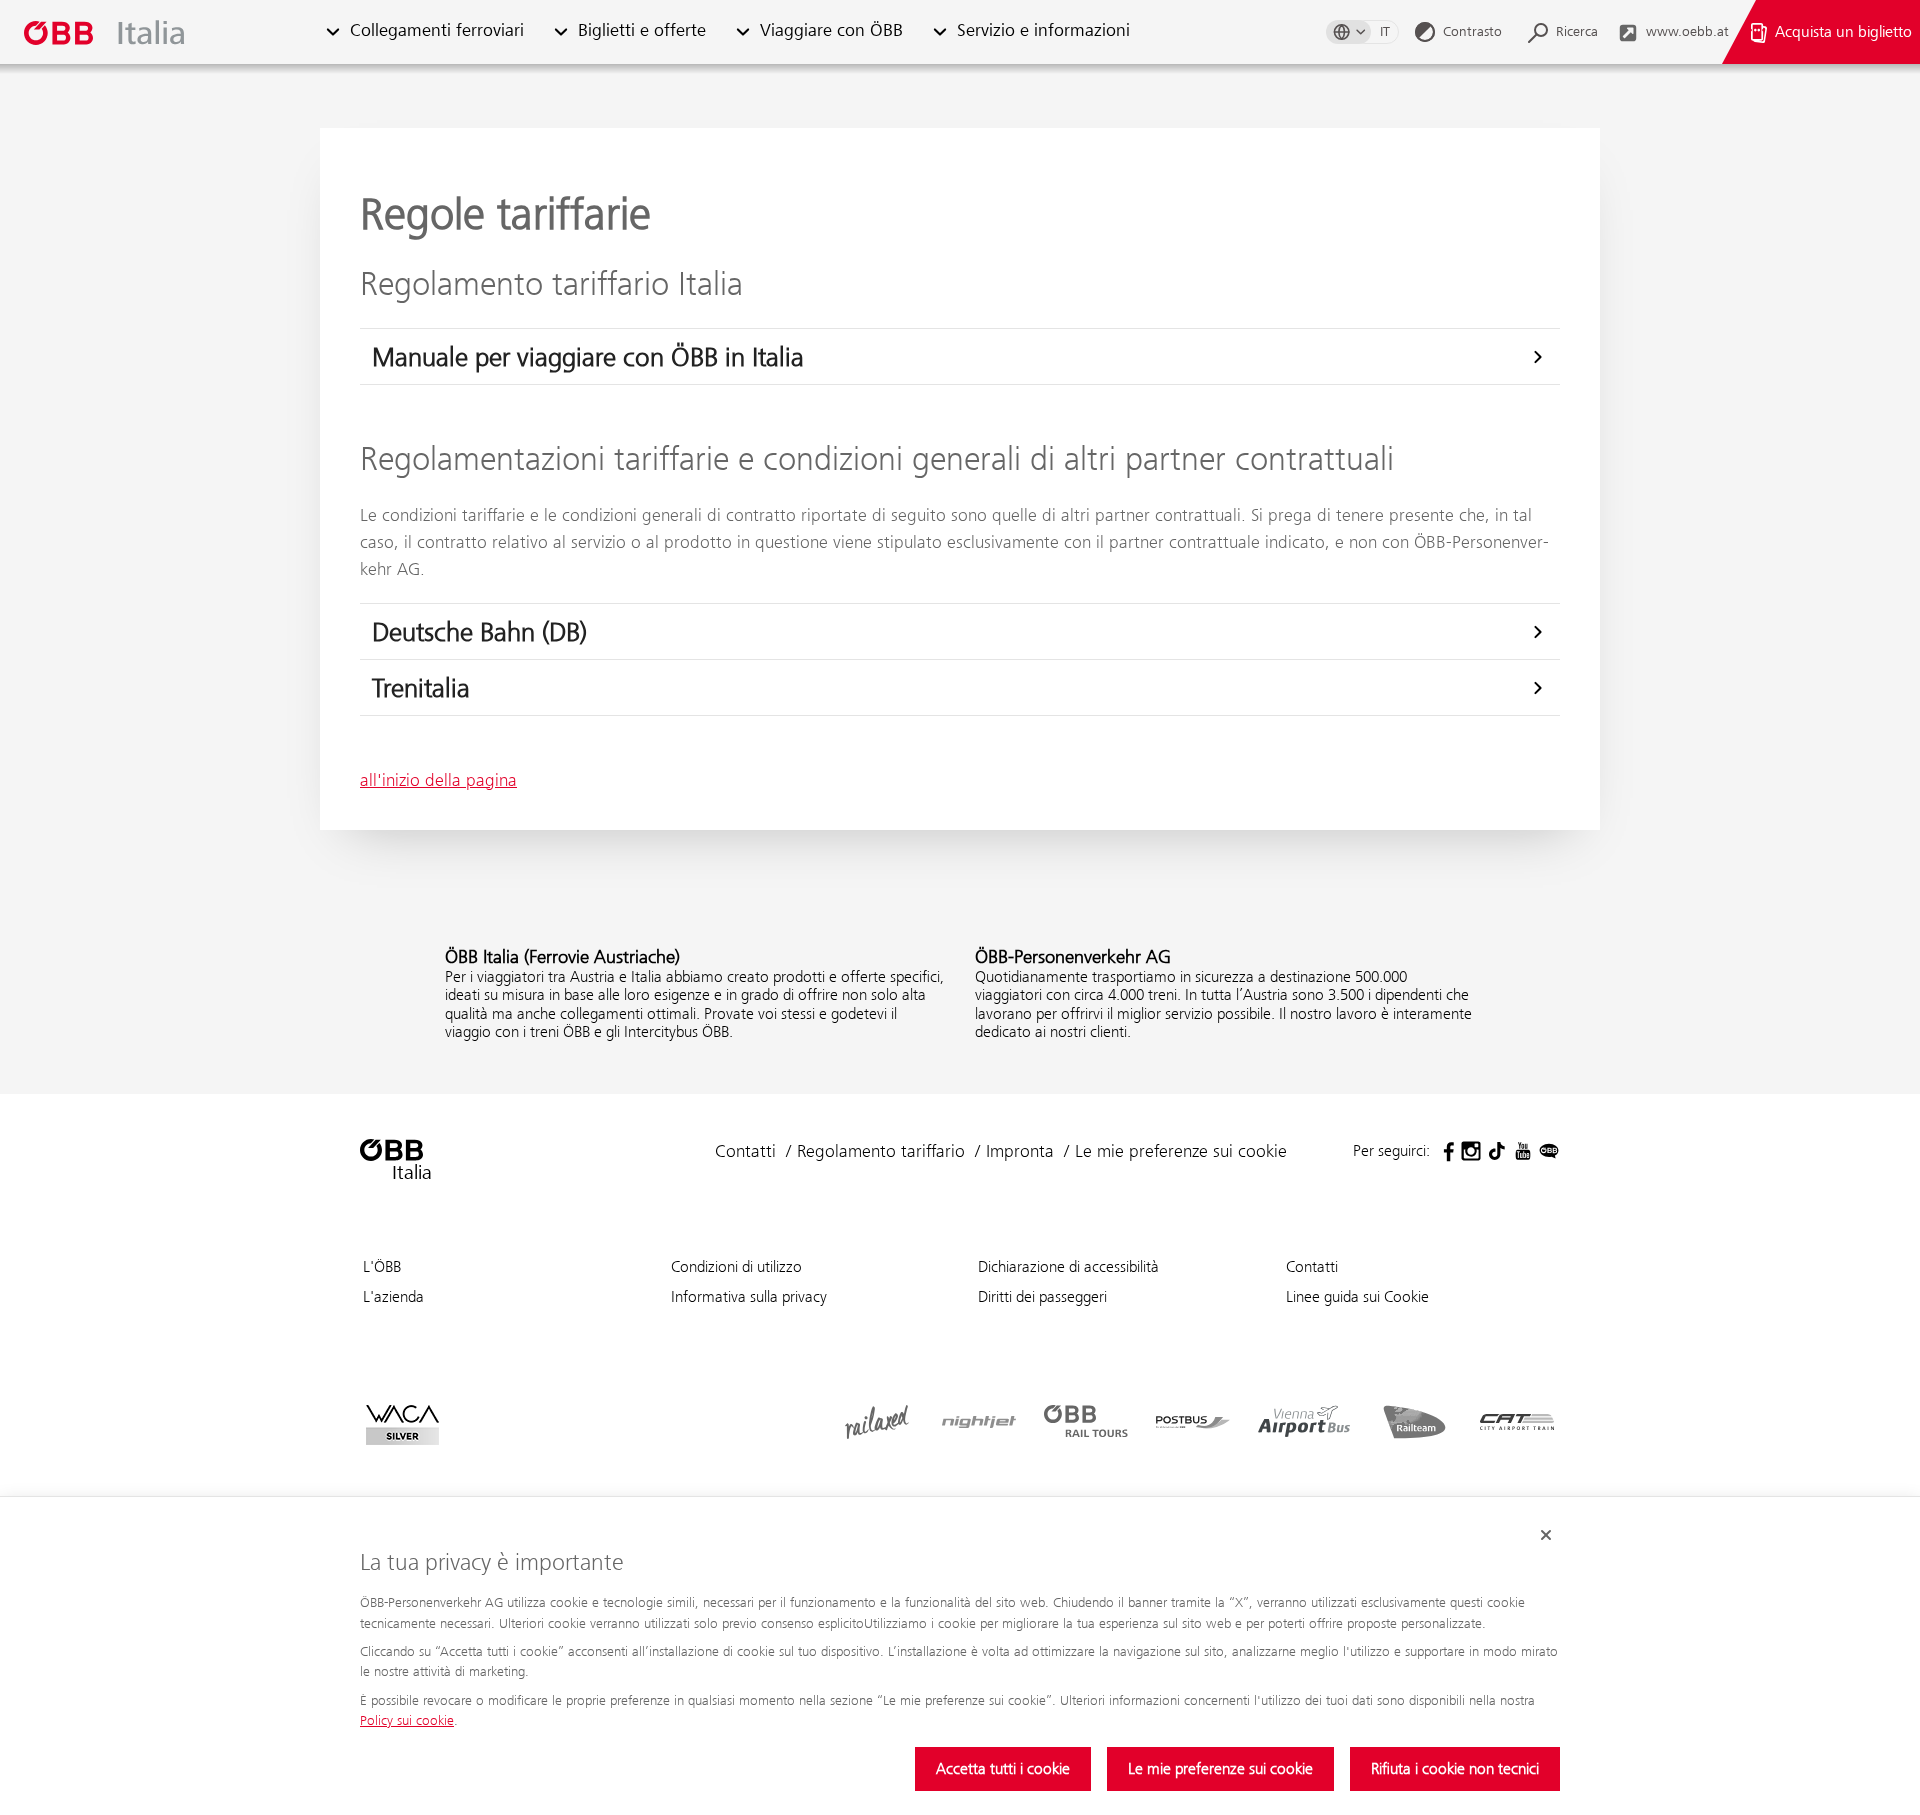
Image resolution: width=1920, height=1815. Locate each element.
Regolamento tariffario (881, 1151)
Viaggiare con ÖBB (831, 31)
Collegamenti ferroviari (437, 31)
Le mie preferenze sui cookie (1220, 1768)
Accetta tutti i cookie (1003, 1768)
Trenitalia (421, 687)
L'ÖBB (382, 1266)
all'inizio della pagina (438, 780)
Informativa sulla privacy (749, 1296)
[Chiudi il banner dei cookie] (1546, 1535)
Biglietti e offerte (642, 31)
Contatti (745, 1151)
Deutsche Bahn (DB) (479, 631)
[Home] (164, 32)
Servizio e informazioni (1043, 31)
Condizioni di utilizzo (736, 1266)
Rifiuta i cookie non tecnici (1455, 1768)
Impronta (1020, 1151)
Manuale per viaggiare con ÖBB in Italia (588, 356)
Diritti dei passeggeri (1042, 1296)
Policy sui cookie (407, 1720)
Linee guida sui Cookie (1357, 1296)
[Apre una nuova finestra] (1445, 1151)
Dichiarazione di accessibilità (1068, 1266)
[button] (332, 32)
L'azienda (393, 1296)
